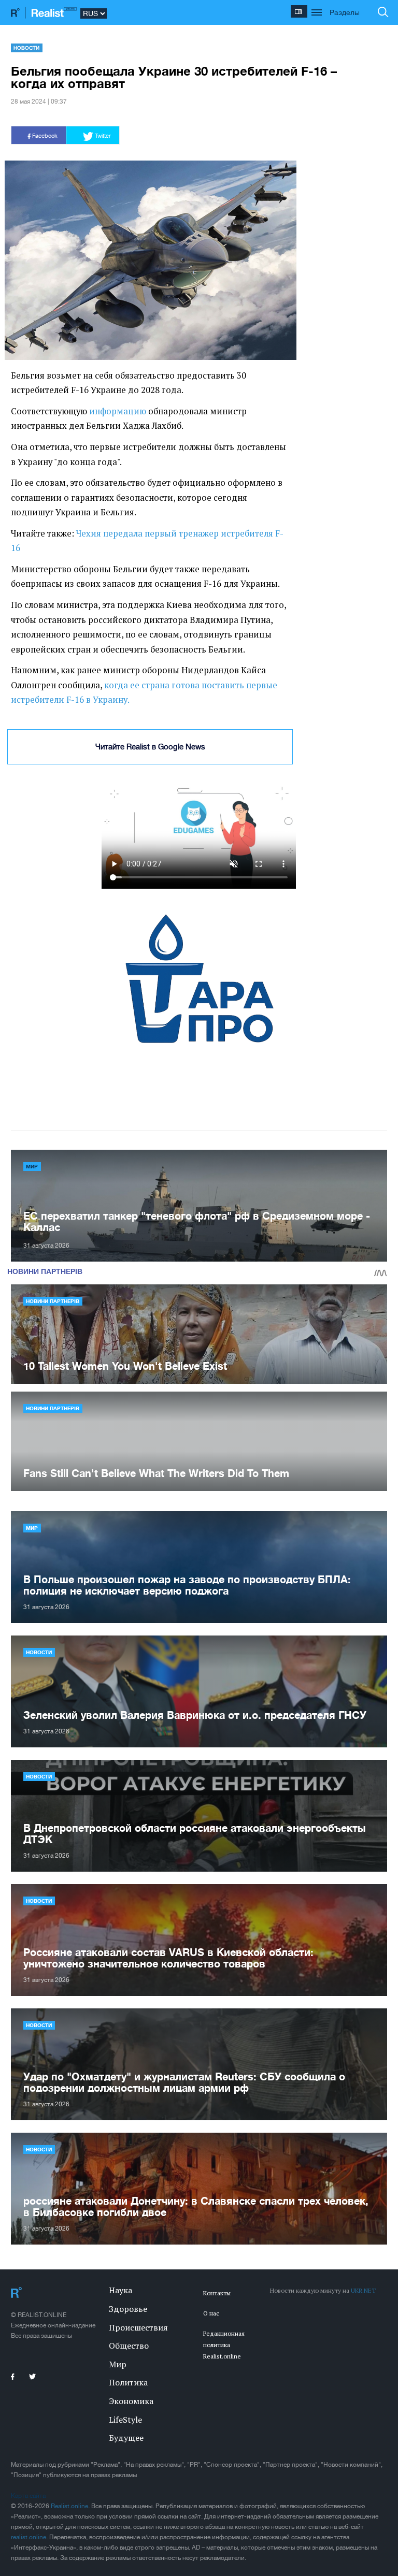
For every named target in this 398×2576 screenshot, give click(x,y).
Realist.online (69, 2506)
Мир (32, 1166)
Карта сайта (28, 2496)
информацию (118, 411)
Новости (26, 48)
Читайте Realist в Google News (150, 747)
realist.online (29, 2537)
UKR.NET (363, 2290)
